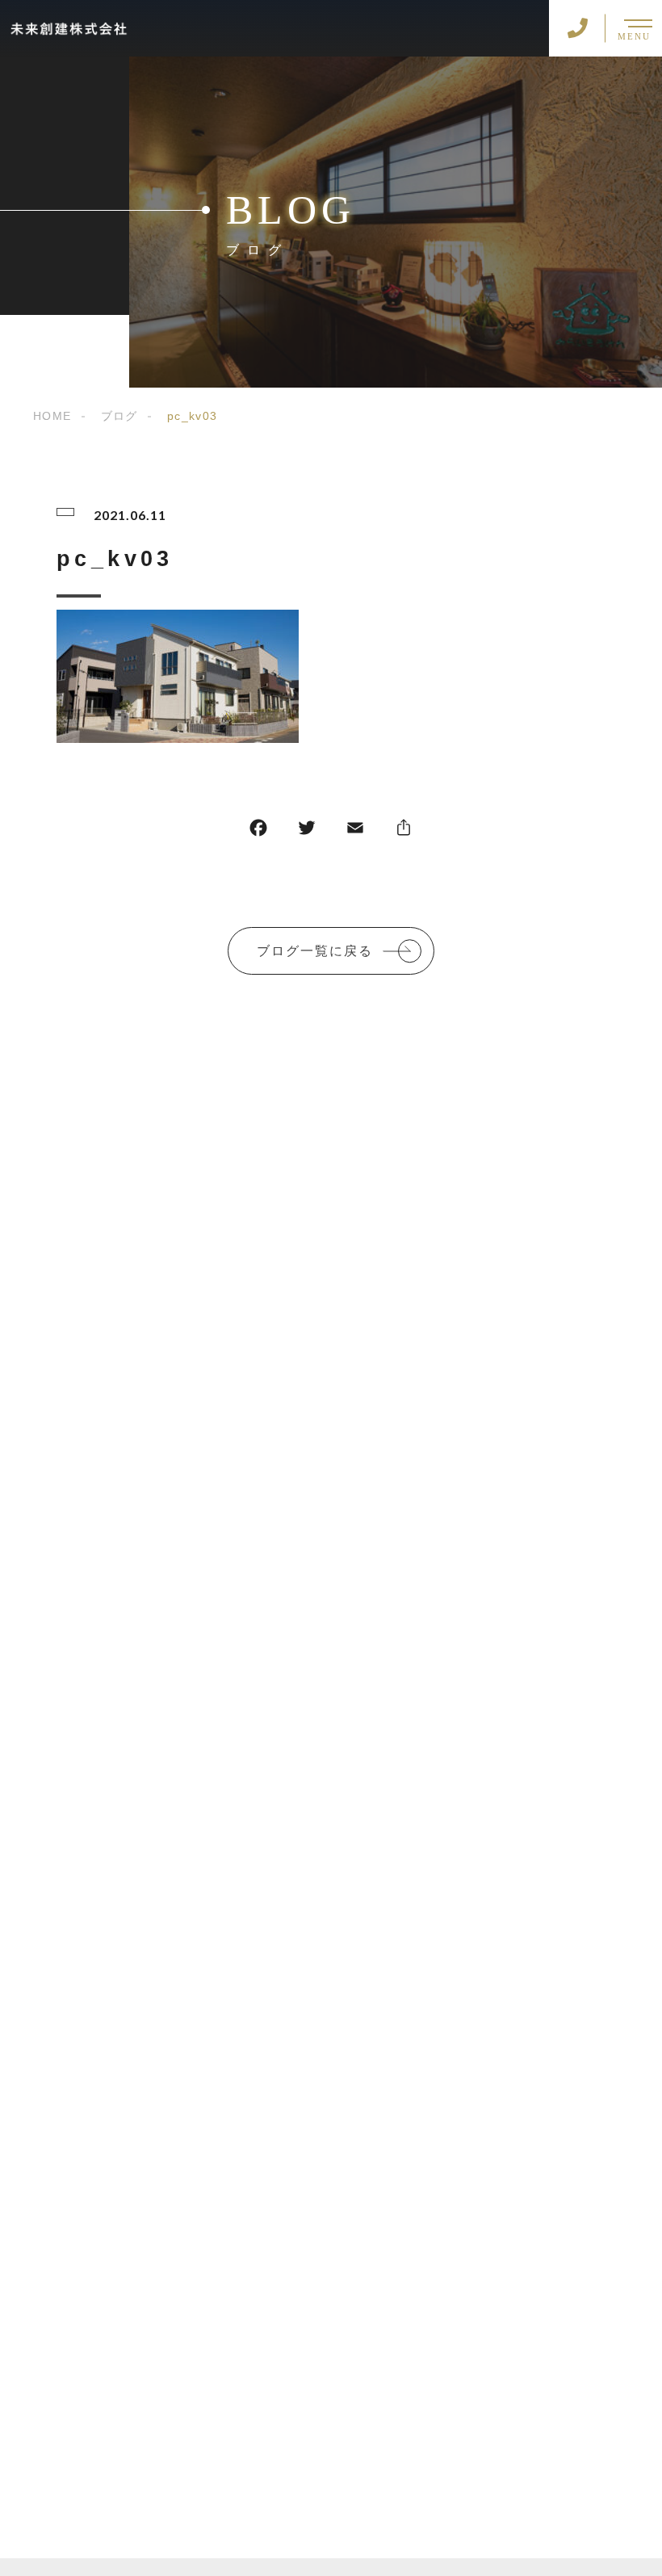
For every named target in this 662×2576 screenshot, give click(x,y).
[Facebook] (258, 831)
